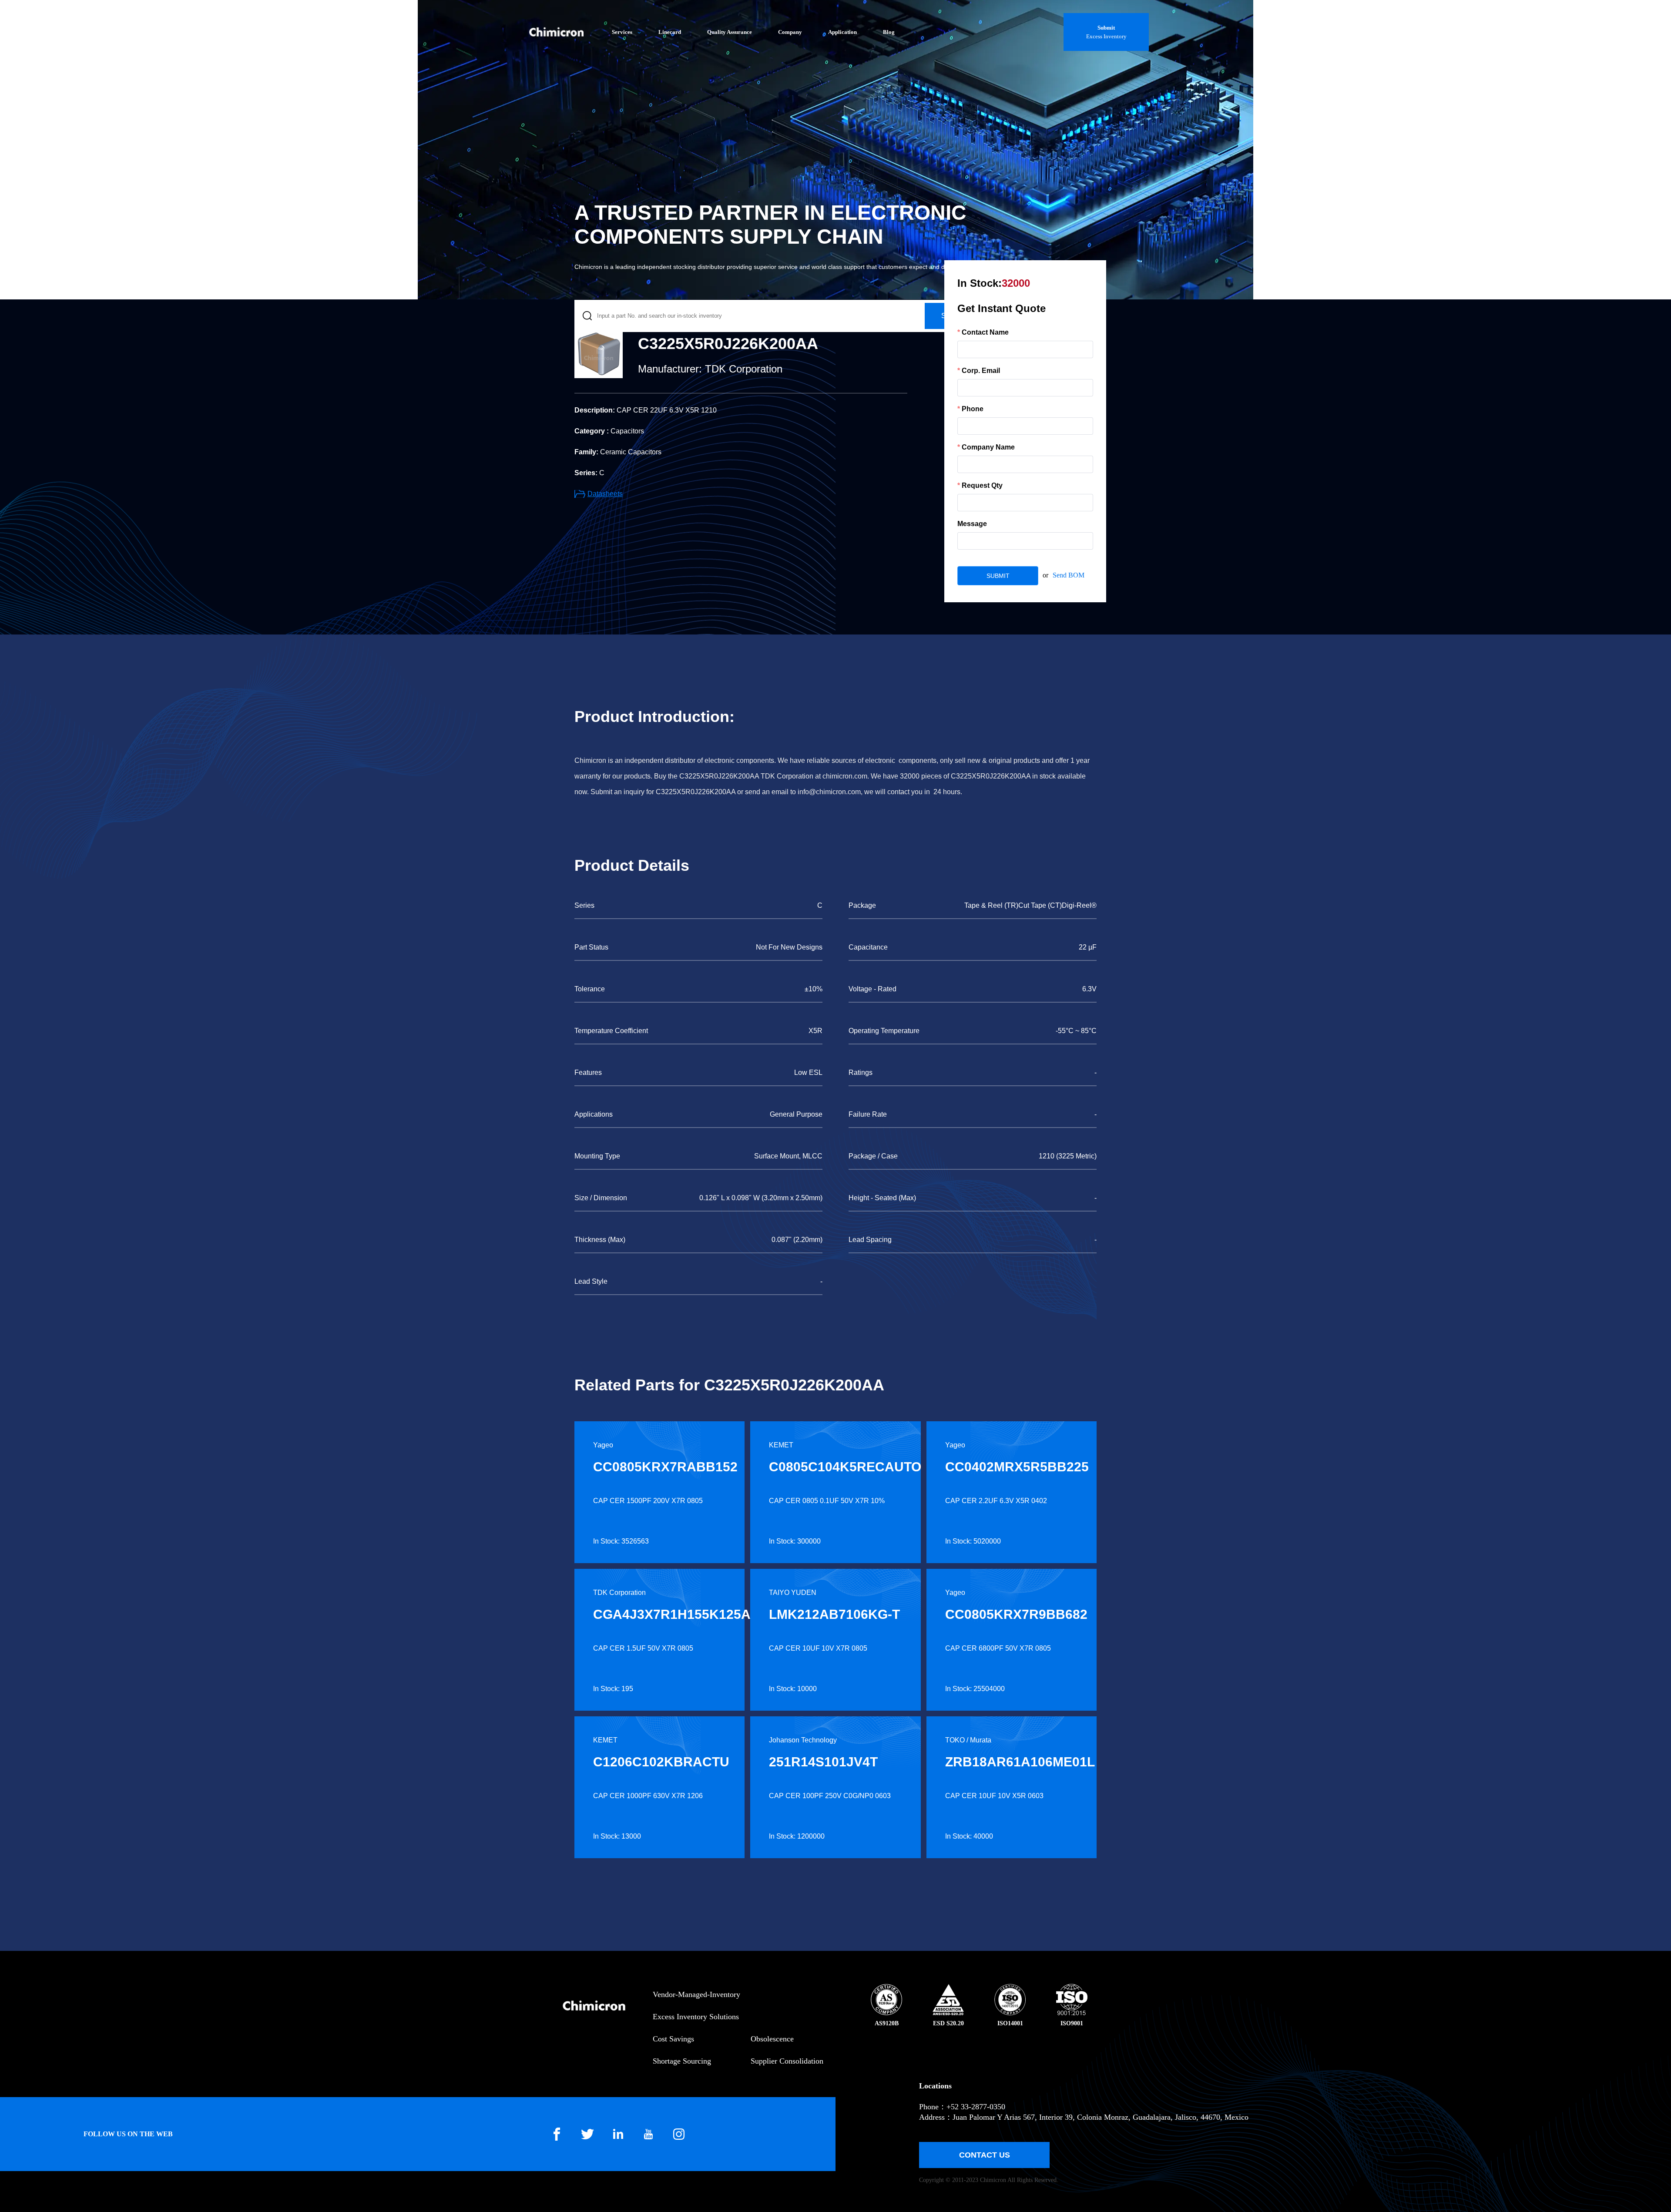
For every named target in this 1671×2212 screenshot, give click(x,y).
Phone (973, 409)
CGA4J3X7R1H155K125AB (677, 1614)
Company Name (988, 447)
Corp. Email (981, 371)
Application (842, 32)
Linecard (670, 32)
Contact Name (985, 332)
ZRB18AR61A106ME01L (1020, 1762)
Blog (889, 32)
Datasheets (605, 494)
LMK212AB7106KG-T (834, 1614)
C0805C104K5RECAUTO (845, 1467)
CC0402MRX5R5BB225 (1017, 1467)
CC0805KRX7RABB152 (665, 1467)
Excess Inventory (1106, 36)
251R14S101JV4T (823, 1762)
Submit (1106, 28)
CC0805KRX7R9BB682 (1016, 1614)
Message (972, 524)
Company (790, 32)
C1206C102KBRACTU (661, 1762)
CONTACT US (985, 2155)
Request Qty (982, 485)
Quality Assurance (730, 32)
